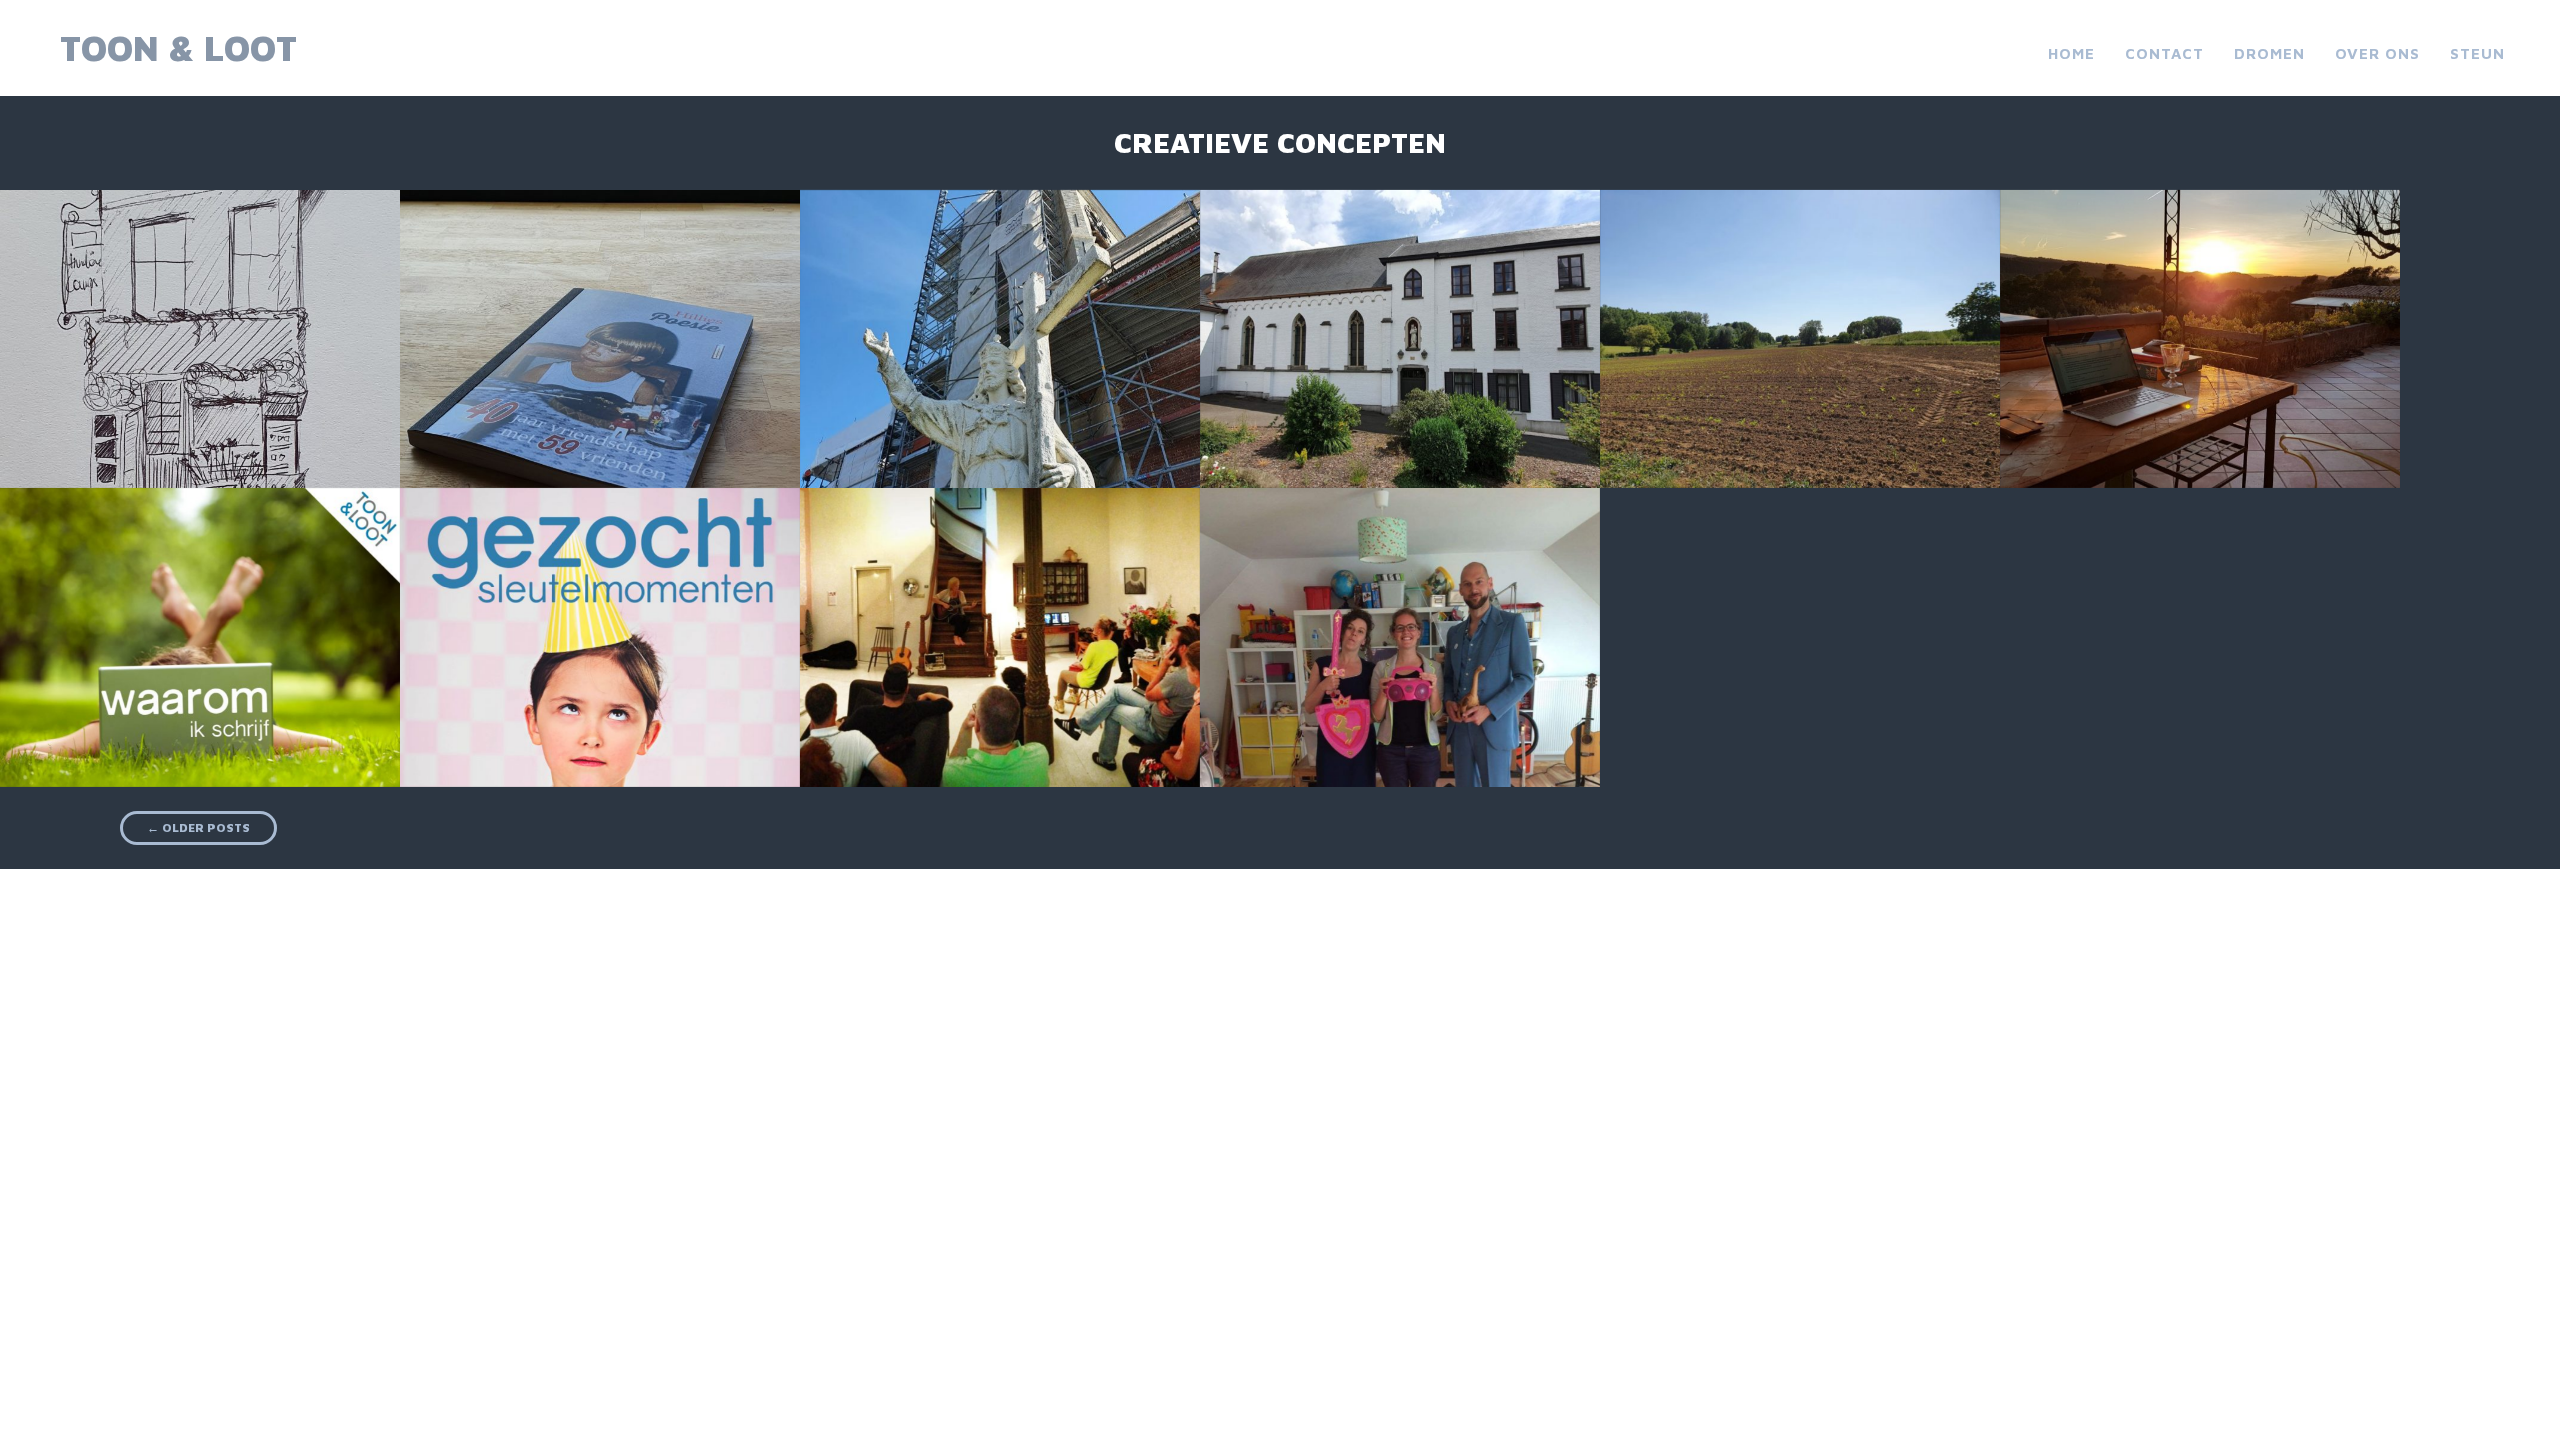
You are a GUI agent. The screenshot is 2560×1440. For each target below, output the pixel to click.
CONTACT (2164, 53)
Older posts (198, 827)
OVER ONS (2377, 53)
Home (2071, 53)
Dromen (2269, 53)
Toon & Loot (178, 47)
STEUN (2477, 53)
